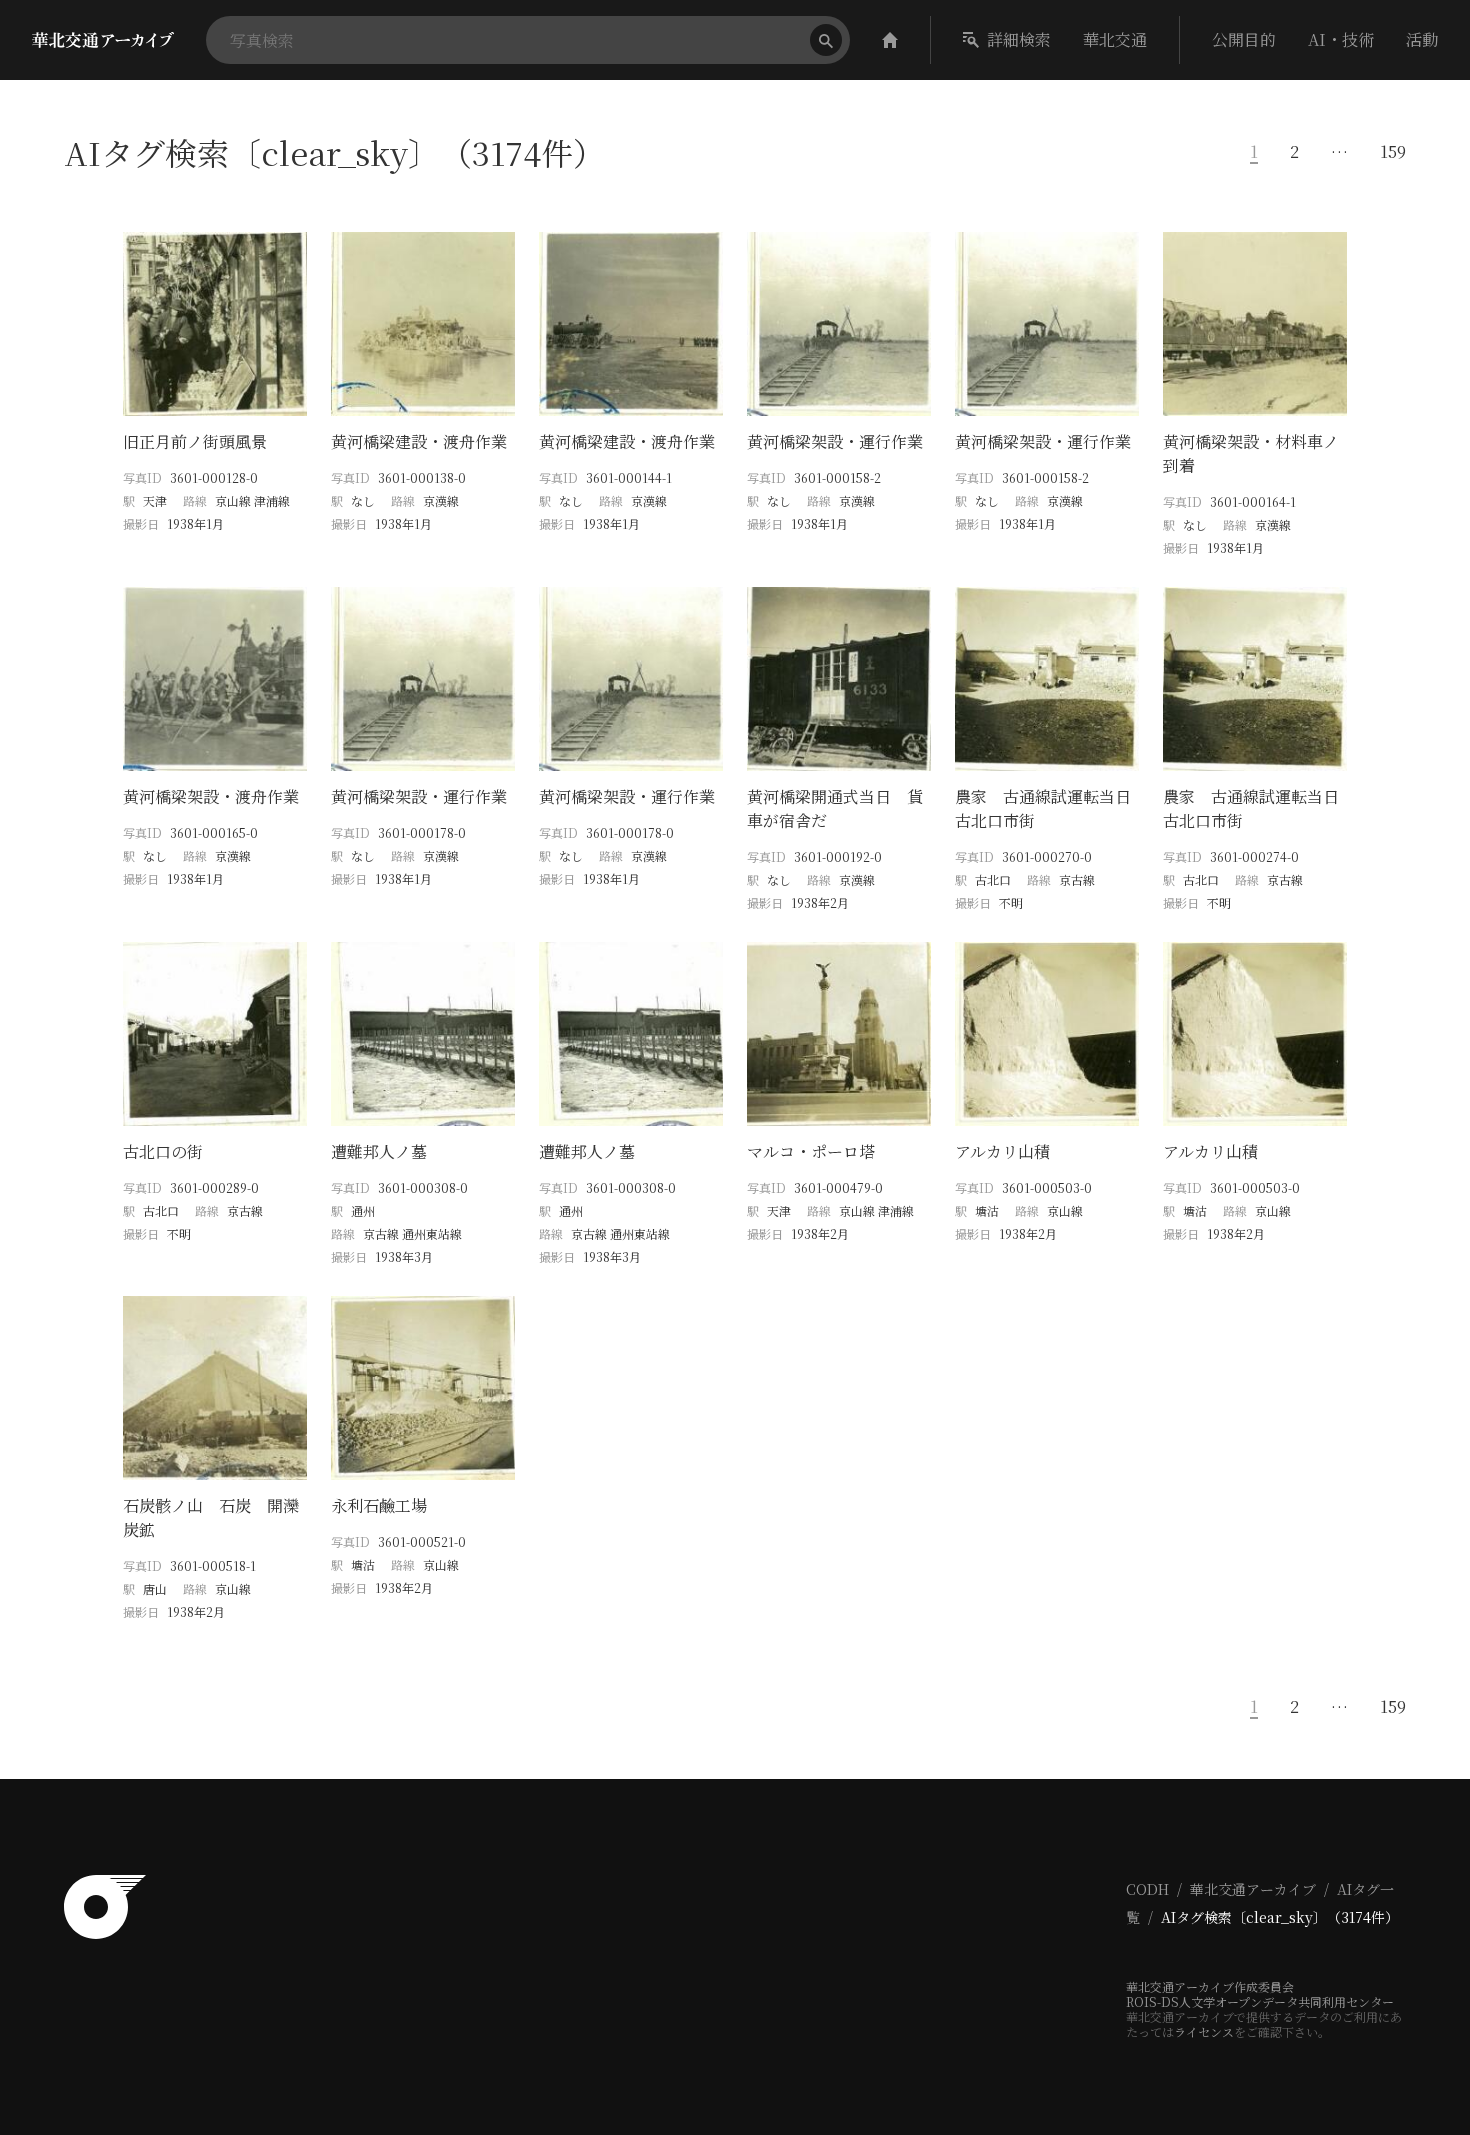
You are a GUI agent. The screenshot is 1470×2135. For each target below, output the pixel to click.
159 (1393, 152)
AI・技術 (1341, 39)
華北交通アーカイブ (1253, 1889)
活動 (1422, 39)
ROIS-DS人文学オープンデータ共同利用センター (1260, 2001)
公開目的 (1244, 39)
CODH (1147, 1889)
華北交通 (1115, 39)
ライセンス (1204, 2031)
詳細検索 (1019, 39)
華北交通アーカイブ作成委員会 (1210, 1986)
